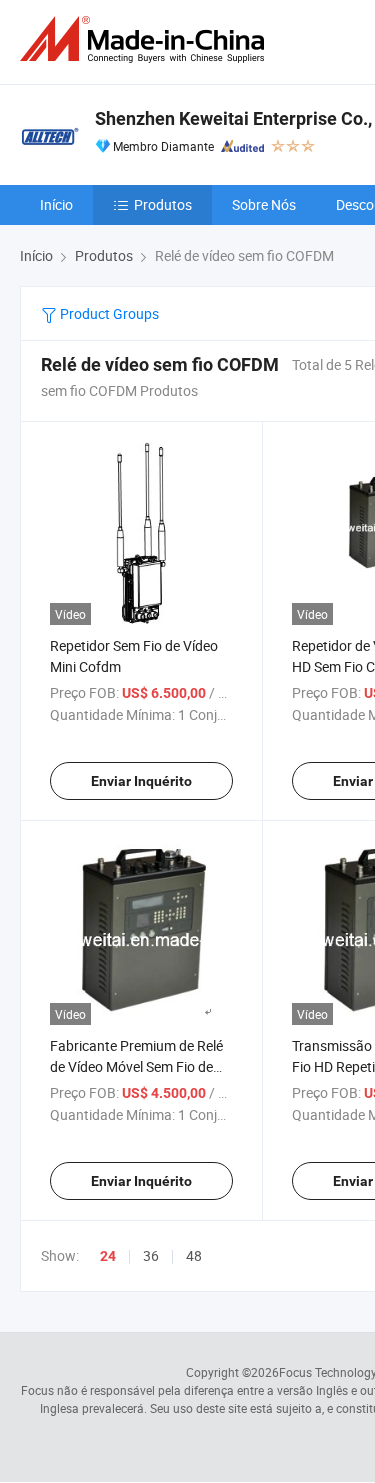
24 (108, 1256)
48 (194, 1255)
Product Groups (108, 313)
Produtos (163, 204)
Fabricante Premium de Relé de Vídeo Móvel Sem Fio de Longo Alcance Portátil (136, 1066)
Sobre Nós (264, 204)
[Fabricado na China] (146, 39)
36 (151, 1255)
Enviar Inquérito (141, 781)
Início (56, 204)
